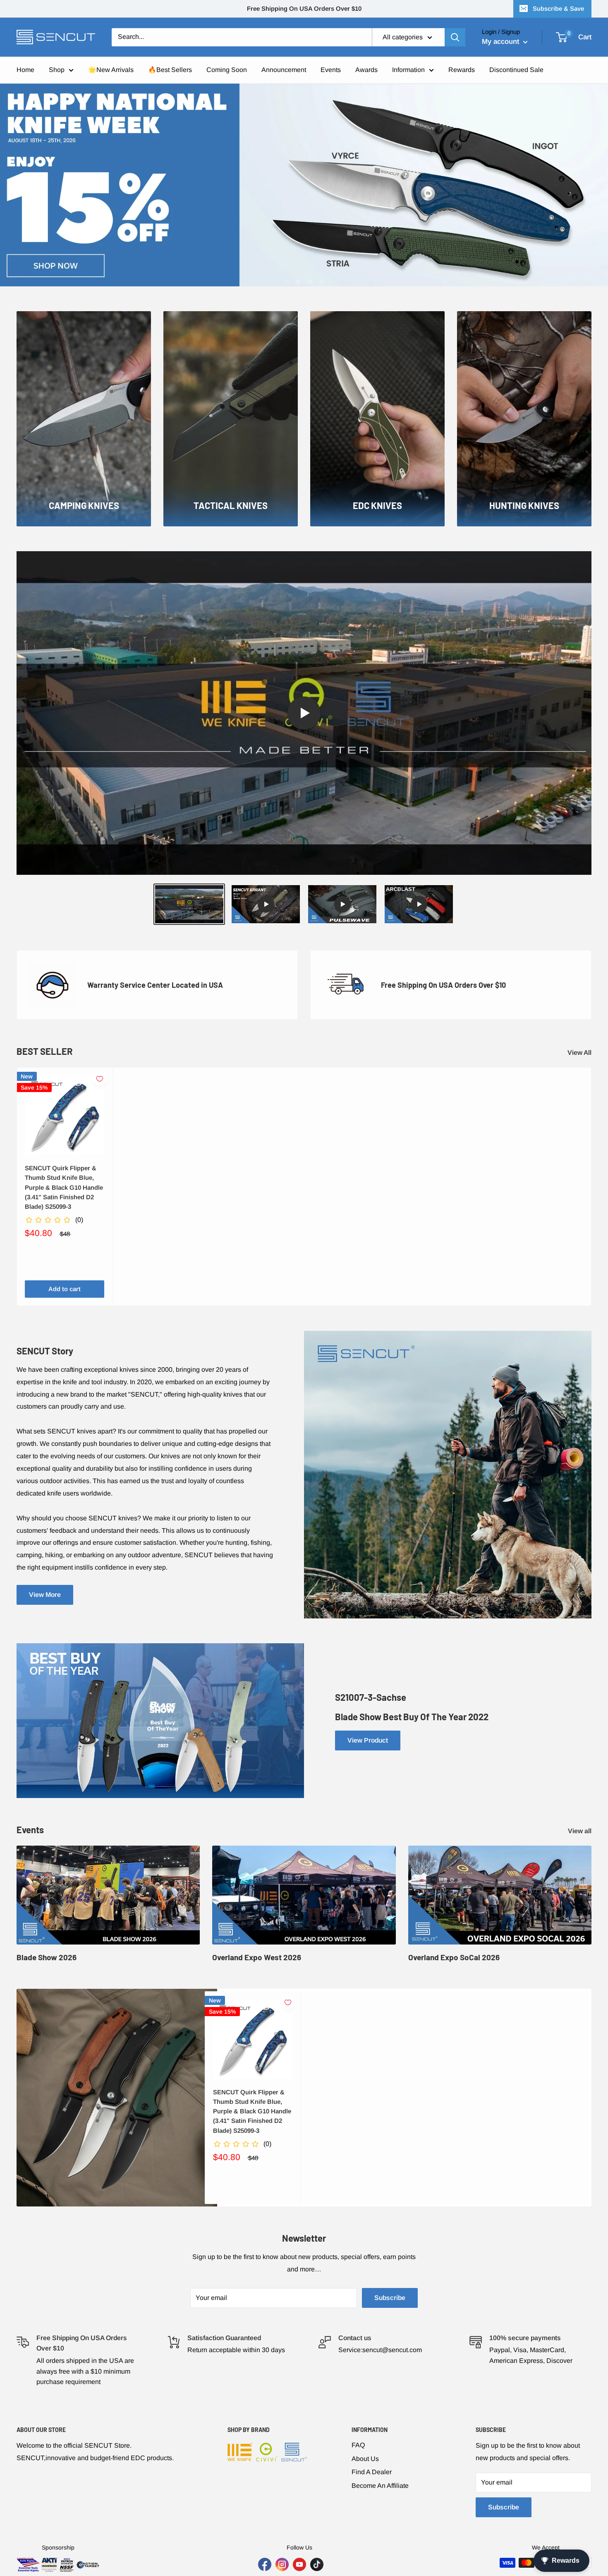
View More (45, 1595)
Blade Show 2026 (47, 1957)
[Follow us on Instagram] (282, 2564)
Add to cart (65, 1289)
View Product (368, 1740)
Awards (366, 70)
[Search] (455, 37)
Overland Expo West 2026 (257, 1957)
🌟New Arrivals (111, 70)
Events (331, 70)
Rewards (462, 70)
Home (25, 70)
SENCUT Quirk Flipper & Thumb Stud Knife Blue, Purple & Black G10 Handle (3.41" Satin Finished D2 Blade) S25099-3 (64, 1187)
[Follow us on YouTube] (299, 2564)
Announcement (284, 70)
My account (501, 42)
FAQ (358, 2445)
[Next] (592, 1187)
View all (580, 1831)
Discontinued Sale (516, 70)
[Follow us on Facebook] (265, 2564)
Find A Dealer (372, 2472)
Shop (57, 70)
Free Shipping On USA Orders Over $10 (304, 8)
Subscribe (390, 2298)
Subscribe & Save (558, 8)
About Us (365, 2459)
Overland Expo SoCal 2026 (454, 1957)
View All (580, 1053)
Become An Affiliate (380, 2486)
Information (408, 70)
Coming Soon (227, 70)
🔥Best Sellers (170, 70)
